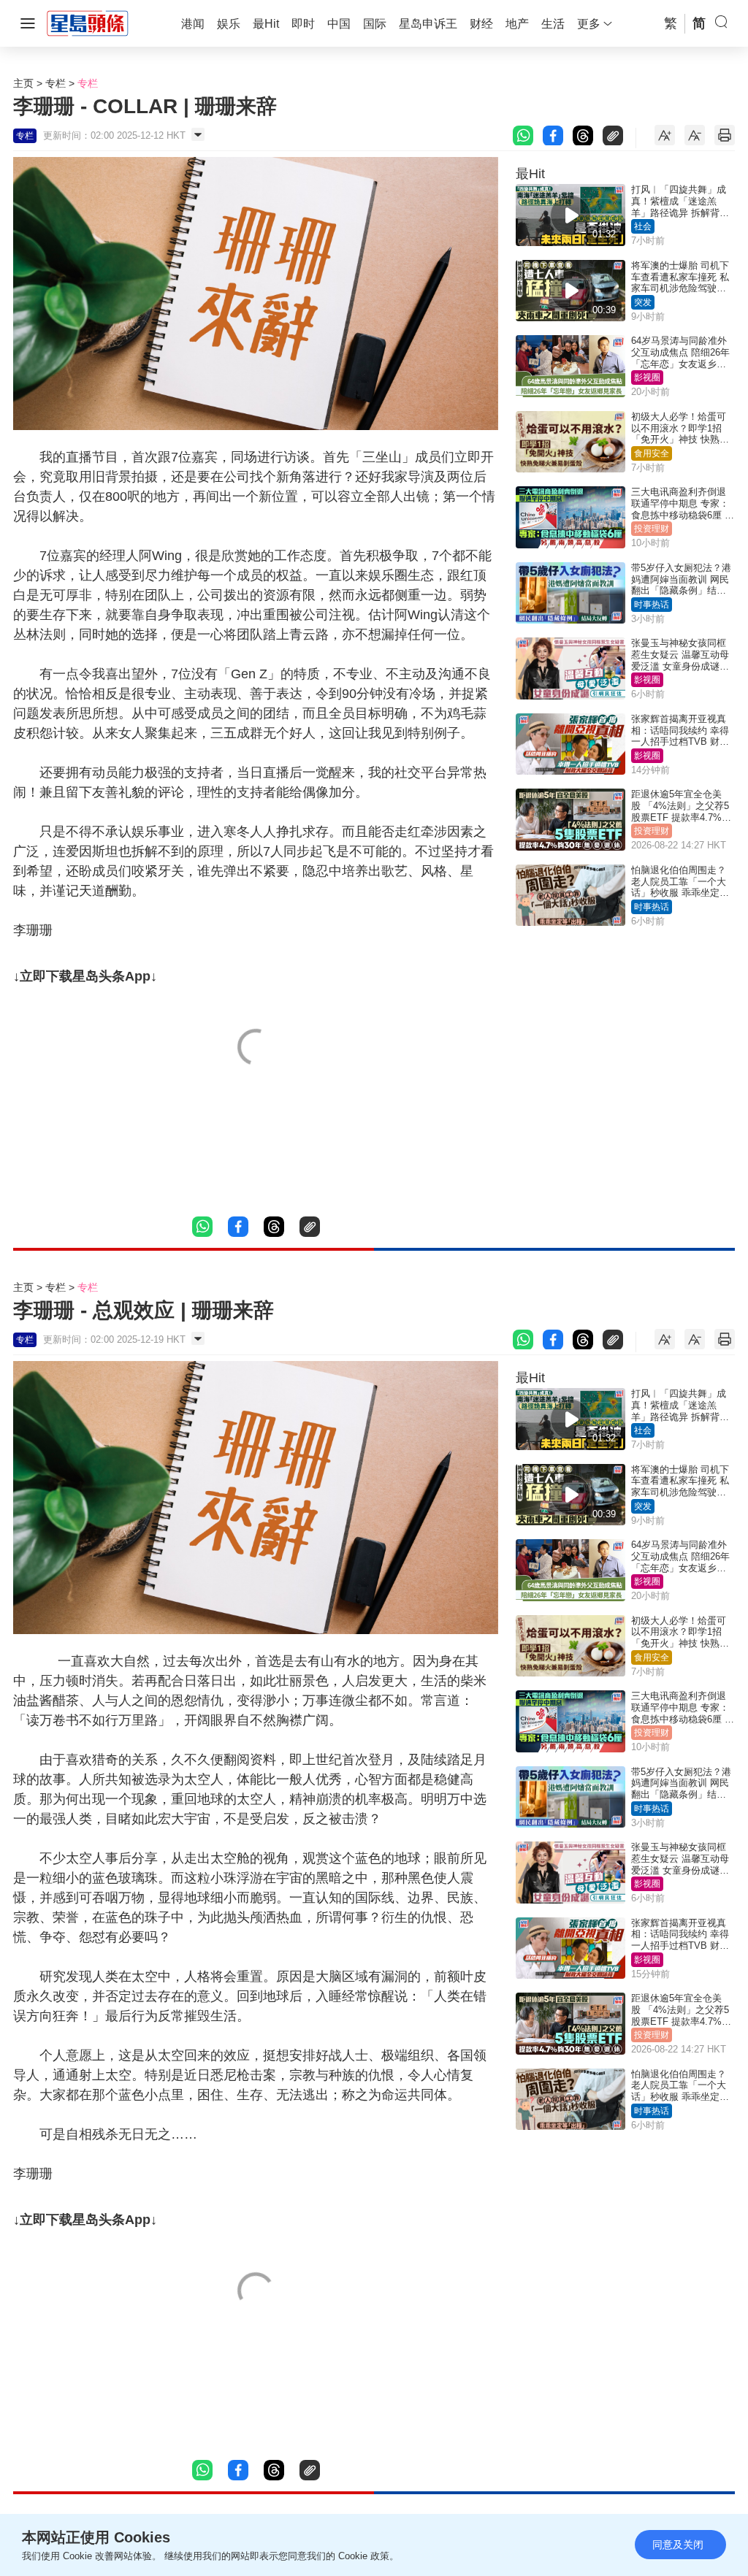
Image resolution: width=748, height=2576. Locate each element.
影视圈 (647, 377)
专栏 (56, 83)
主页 (23, 83)
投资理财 (652, 529)
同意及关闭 (678, 2545)
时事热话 (652, 605)
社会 (643, 226)
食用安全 (652, 453)
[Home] (88, 23)
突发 (643, 302)
